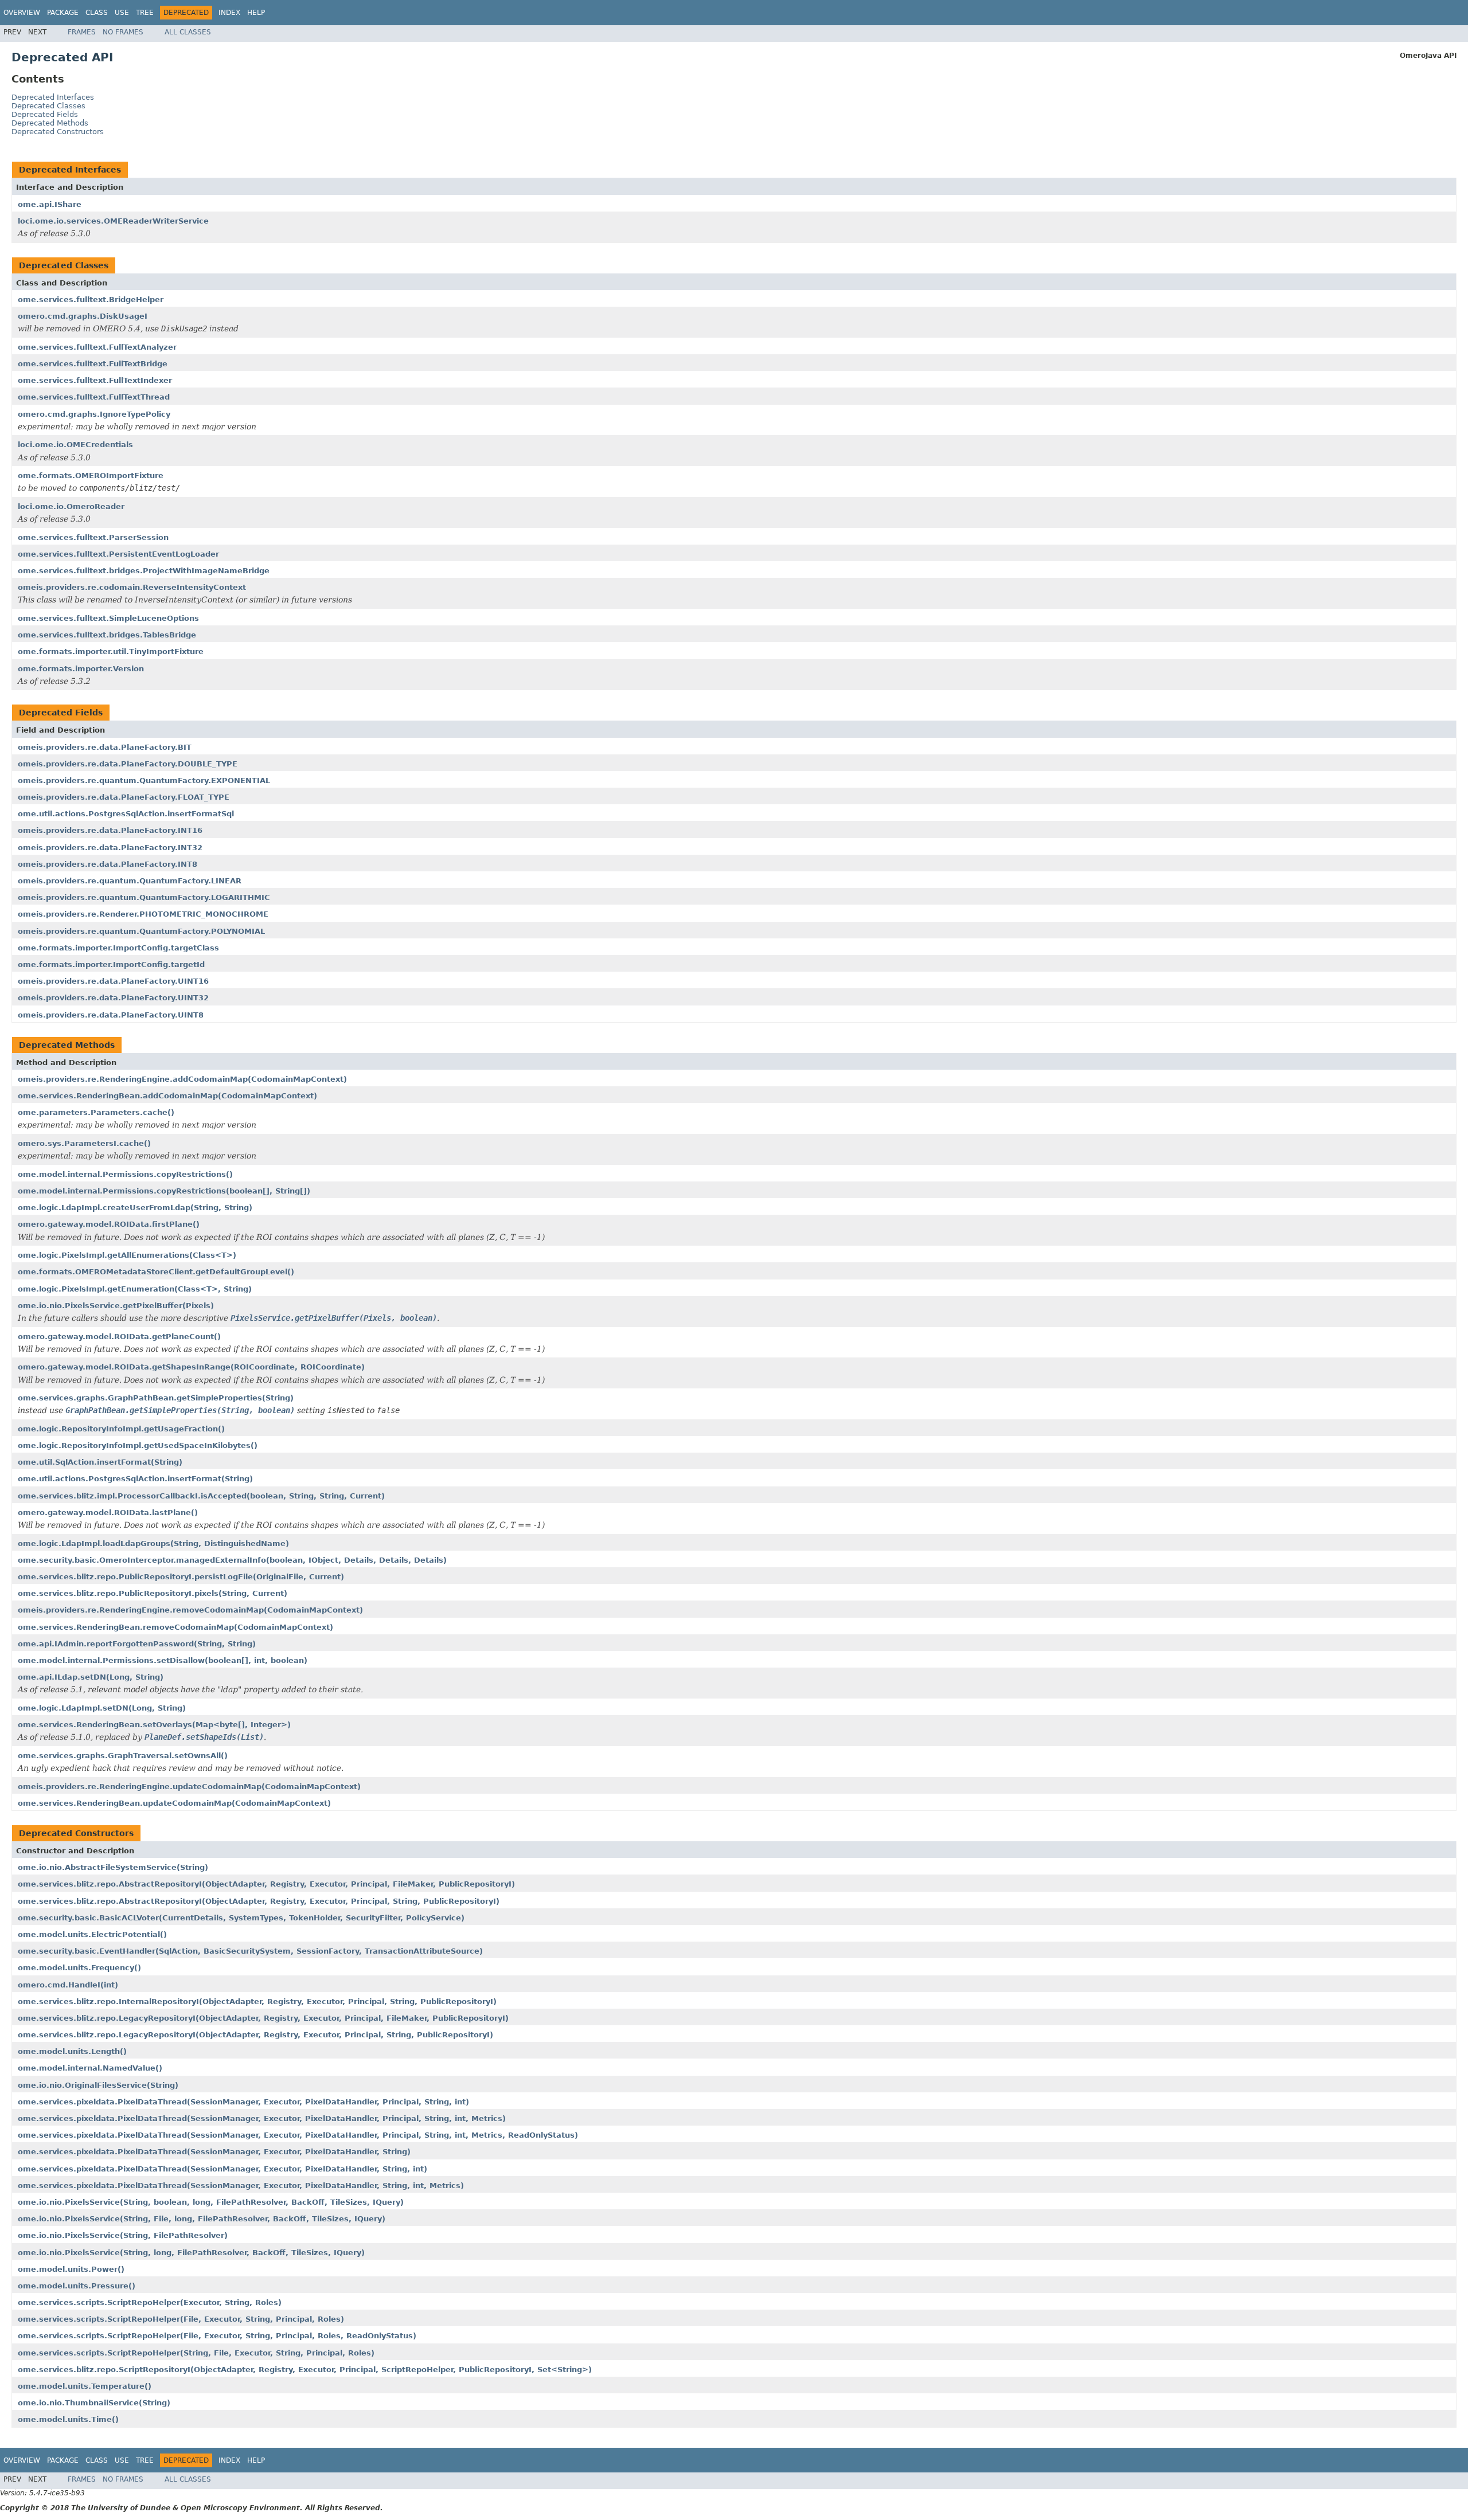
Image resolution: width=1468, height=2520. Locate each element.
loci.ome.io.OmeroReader (71, 506)
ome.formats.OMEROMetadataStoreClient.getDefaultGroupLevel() (156, 1272)
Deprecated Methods (50, 123)
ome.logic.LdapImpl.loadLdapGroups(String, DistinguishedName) (153, 1543)
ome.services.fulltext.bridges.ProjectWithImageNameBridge (144, 571)
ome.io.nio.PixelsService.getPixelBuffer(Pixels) (116, 1306)
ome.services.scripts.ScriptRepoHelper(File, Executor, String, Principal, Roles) (181, 2319)
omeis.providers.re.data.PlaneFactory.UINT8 (111, 1015)
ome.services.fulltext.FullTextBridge (93, 364)
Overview (22, 13)
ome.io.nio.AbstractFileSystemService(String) (113, 1867)
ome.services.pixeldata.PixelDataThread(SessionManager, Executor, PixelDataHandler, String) (214, 2152)
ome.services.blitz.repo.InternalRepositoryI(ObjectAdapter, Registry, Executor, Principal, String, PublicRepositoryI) (257, 2001)
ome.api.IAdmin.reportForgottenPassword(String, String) (137, 1644)
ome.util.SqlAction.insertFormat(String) (100, 1462)
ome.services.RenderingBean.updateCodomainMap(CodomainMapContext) (174, 1803)
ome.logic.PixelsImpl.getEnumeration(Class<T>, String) (135, 1289)
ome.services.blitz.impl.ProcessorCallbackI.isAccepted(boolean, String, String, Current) (201, 1496)
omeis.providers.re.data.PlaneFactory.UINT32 (113, 998)
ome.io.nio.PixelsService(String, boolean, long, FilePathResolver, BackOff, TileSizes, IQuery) (211, 2202)
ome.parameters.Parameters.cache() (96, 1112)
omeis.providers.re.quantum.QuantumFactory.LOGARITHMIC (144, 897)
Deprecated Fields (45, 114)
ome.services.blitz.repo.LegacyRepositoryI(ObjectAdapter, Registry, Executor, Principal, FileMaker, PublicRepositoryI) (263, 2018)
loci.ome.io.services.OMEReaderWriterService (113, 221)
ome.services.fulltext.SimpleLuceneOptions (108, 618)
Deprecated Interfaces (53, 97)
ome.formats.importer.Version (81, 669)
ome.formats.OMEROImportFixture (91, 476)
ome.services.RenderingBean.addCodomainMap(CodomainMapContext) (167, 1096)
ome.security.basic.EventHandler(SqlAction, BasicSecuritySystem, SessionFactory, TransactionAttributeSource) (250, 1951)
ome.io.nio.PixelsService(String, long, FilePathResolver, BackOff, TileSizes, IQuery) (191, 2253)
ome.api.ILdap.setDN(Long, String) (91, 1677)
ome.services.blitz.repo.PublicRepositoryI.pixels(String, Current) (153, 1593)
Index (229, 13)
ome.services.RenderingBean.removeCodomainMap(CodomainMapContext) (175, 1627)
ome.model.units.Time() (68, 2419)
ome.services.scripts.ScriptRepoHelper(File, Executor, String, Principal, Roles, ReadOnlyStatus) (217, 2336)
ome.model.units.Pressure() (77, 2286)
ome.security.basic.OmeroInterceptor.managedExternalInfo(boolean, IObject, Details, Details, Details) (232, 1560)
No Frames (123, 32)
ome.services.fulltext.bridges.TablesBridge (107, 635)
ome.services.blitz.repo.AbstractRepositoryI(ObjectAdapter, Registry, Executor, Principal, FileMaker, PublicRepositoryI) (266, 1884)
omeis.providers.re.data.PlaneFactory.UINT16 (113, 981)
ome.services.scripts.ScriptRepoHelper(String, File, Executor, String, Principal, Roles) (196, 2353)
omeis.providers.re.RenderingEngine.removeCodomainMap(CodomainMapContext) (190, 1610)
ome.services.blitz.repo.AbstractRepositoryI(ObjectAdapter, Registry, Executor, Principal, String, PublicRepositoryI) (259, 1901)
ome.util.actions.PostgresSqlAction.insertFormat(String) (135, 1479)
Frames (82, 32)
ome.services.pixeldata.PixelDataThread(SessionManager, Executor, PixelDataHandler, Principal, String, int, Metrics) (262, 2118)
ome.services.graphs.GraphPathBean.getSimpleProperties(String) (156, 1398)
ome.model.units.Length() (72, 2051)
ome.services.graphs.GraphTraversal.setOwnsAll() (123, 1756)
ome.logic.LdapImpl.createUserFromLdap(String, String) (135, 1208)
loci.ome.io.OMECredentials (75, 445)
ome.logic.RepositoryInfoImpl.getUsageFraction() (121, 1429)
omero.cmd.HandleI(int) (68, 1985)
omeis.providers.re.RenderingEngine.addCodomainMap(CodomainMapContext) (182, 1079)
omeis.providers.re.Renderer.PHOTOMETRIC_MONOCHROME (143, 914)
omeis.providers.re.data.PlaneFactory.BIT (105, 747)
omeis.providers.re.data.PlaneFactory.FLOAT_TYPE (124, 797)
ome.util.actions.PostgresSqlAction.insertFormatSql (126, 814)
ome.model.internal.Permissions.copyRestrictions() (125, 1174)
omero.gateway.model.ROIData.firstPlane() (109, 1224)
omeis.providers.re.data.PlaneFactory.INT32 (110, 848)
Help (256, 13)
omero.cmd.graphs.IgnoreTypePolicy (94, 414)
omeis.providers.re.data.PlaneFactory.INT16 (110, 830)
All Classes (188, 32)
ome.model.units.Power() (71, 2269)
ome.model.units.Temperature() (85, 2386)
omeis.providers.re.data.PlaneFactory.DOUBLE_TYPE (128, 764)
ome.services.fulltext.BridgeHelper (91, 300)
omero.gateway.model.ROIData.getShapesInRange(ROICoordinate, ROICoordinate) (191, 1367)
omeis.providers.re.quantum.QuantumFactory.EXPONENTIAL (144, 780)
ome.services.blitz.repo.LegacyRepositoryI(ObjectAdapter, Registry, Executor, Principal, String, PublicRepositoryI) (255, 2035)
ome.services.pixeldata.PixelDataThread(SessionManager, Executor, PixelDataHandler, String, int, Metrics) (241, 2186)
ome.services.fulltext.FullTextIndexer (95, 380)
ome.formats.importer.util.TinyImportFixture (111, 651)
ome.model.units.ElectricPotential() (92, 1934)
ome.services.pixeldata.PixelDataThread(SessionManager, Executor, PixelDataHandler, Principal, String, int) (243, 2102)
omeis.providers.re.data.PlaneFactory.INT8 (108, 864)
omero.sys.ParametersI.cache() (84, 1143)
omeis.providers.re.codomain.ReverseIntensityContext (132, 587)
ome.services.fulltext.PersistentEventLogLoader (118, 554)
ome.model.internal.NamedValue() (90, 2068)
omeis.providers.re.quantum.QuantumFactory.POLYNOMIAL (141, 931)
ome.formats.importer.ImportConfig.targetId (111, 964)
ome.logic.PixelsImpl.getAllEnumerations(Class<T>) (127, 1255)
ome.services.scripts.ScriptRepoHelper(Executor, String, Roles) (150, 2302)
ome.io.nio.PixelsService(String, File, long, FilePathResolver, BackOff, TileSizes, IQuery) (202, 2219)
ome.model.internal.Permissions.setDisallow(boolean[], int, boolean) (163, 1660)
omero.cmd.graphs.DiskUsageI (83, 316)
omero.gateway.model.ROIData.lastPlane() (108, 1513)
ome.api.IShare (50, 204)
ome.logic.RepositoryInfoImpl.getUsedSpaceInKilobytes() (138, 1445)
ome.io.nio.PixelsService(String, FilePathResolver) (123, 2235)
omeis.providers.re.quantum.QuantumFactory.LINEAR (130, 881)
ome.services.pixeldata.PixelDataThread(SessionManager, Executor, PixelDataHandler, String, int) (222, 2169)
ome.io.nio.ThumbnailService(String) (94, 2403)
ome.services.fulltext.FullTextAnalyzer (97, 347)
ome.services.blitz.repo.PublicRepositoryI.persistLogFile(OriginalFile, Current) (181, 1577)
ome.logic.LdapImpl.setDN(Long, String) (102, 1708)
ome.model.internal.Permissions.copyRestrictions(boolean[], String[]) (164, 1191)
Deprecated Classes (48, 106)
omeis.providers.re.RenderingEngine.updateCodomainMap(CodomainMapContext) (189, 1787)
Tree (145, 13)
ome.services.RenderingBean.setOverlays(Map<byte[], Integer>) (154, 1725)
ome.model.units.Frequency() (79, 1968)
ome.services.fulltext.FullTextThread (94, 397)
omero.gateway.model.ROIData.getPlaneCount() (119, 1337)
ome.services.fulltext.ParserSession (93, 537)
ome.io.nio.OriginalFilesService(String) (98, 2085)
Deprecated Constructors (58, 132)
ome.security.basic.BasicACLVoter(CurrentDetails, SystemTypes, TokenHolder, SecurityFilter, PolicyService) (241, 1918)
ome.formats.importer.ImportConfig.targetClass (118, 948)
